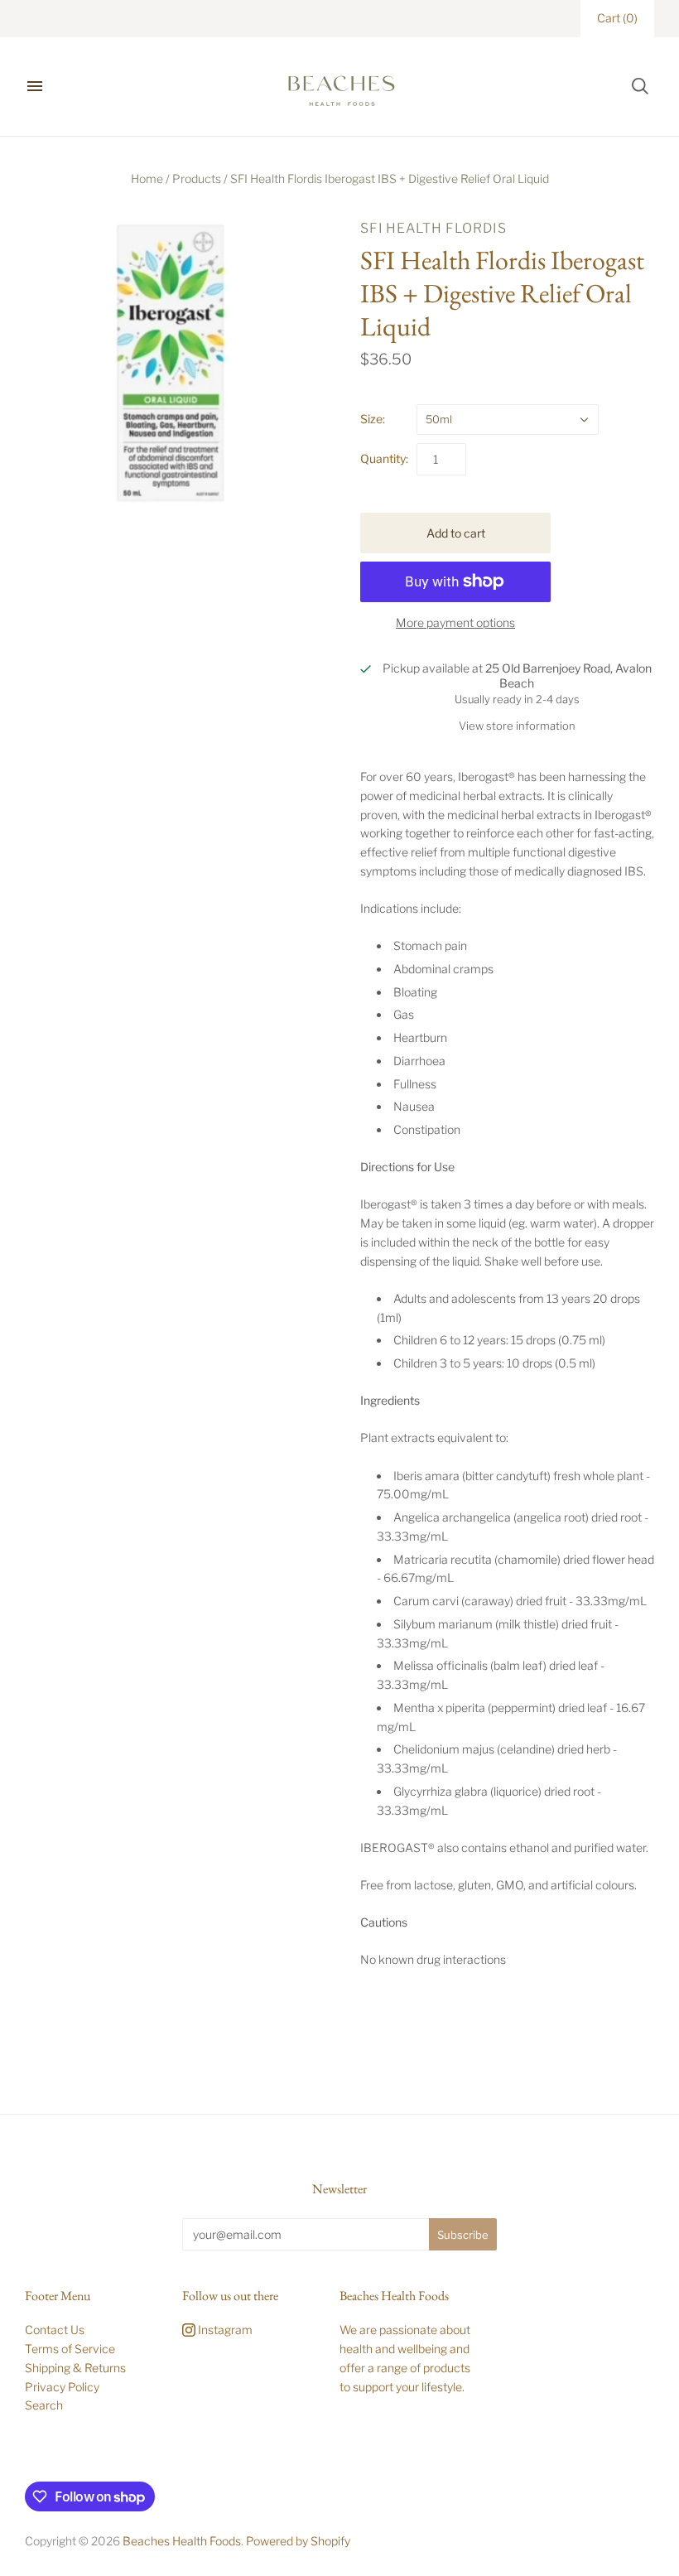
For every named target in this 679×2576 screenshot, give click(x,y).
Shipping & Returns (75, 2368)
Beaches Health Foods (182, 2541)
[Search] (640, 86)
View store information (517, 726)
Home (147, 178)
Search (44, 2405)
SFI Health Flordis (433, 228)
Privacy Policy (62, 2387)
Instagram (224, 2330)
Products (197, 178)
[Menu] (35, 86)
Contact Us (55, 2330)
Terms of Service (70, 2349)
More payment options (455, 622)
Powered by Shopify (298, 2541)
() (617, 18)
